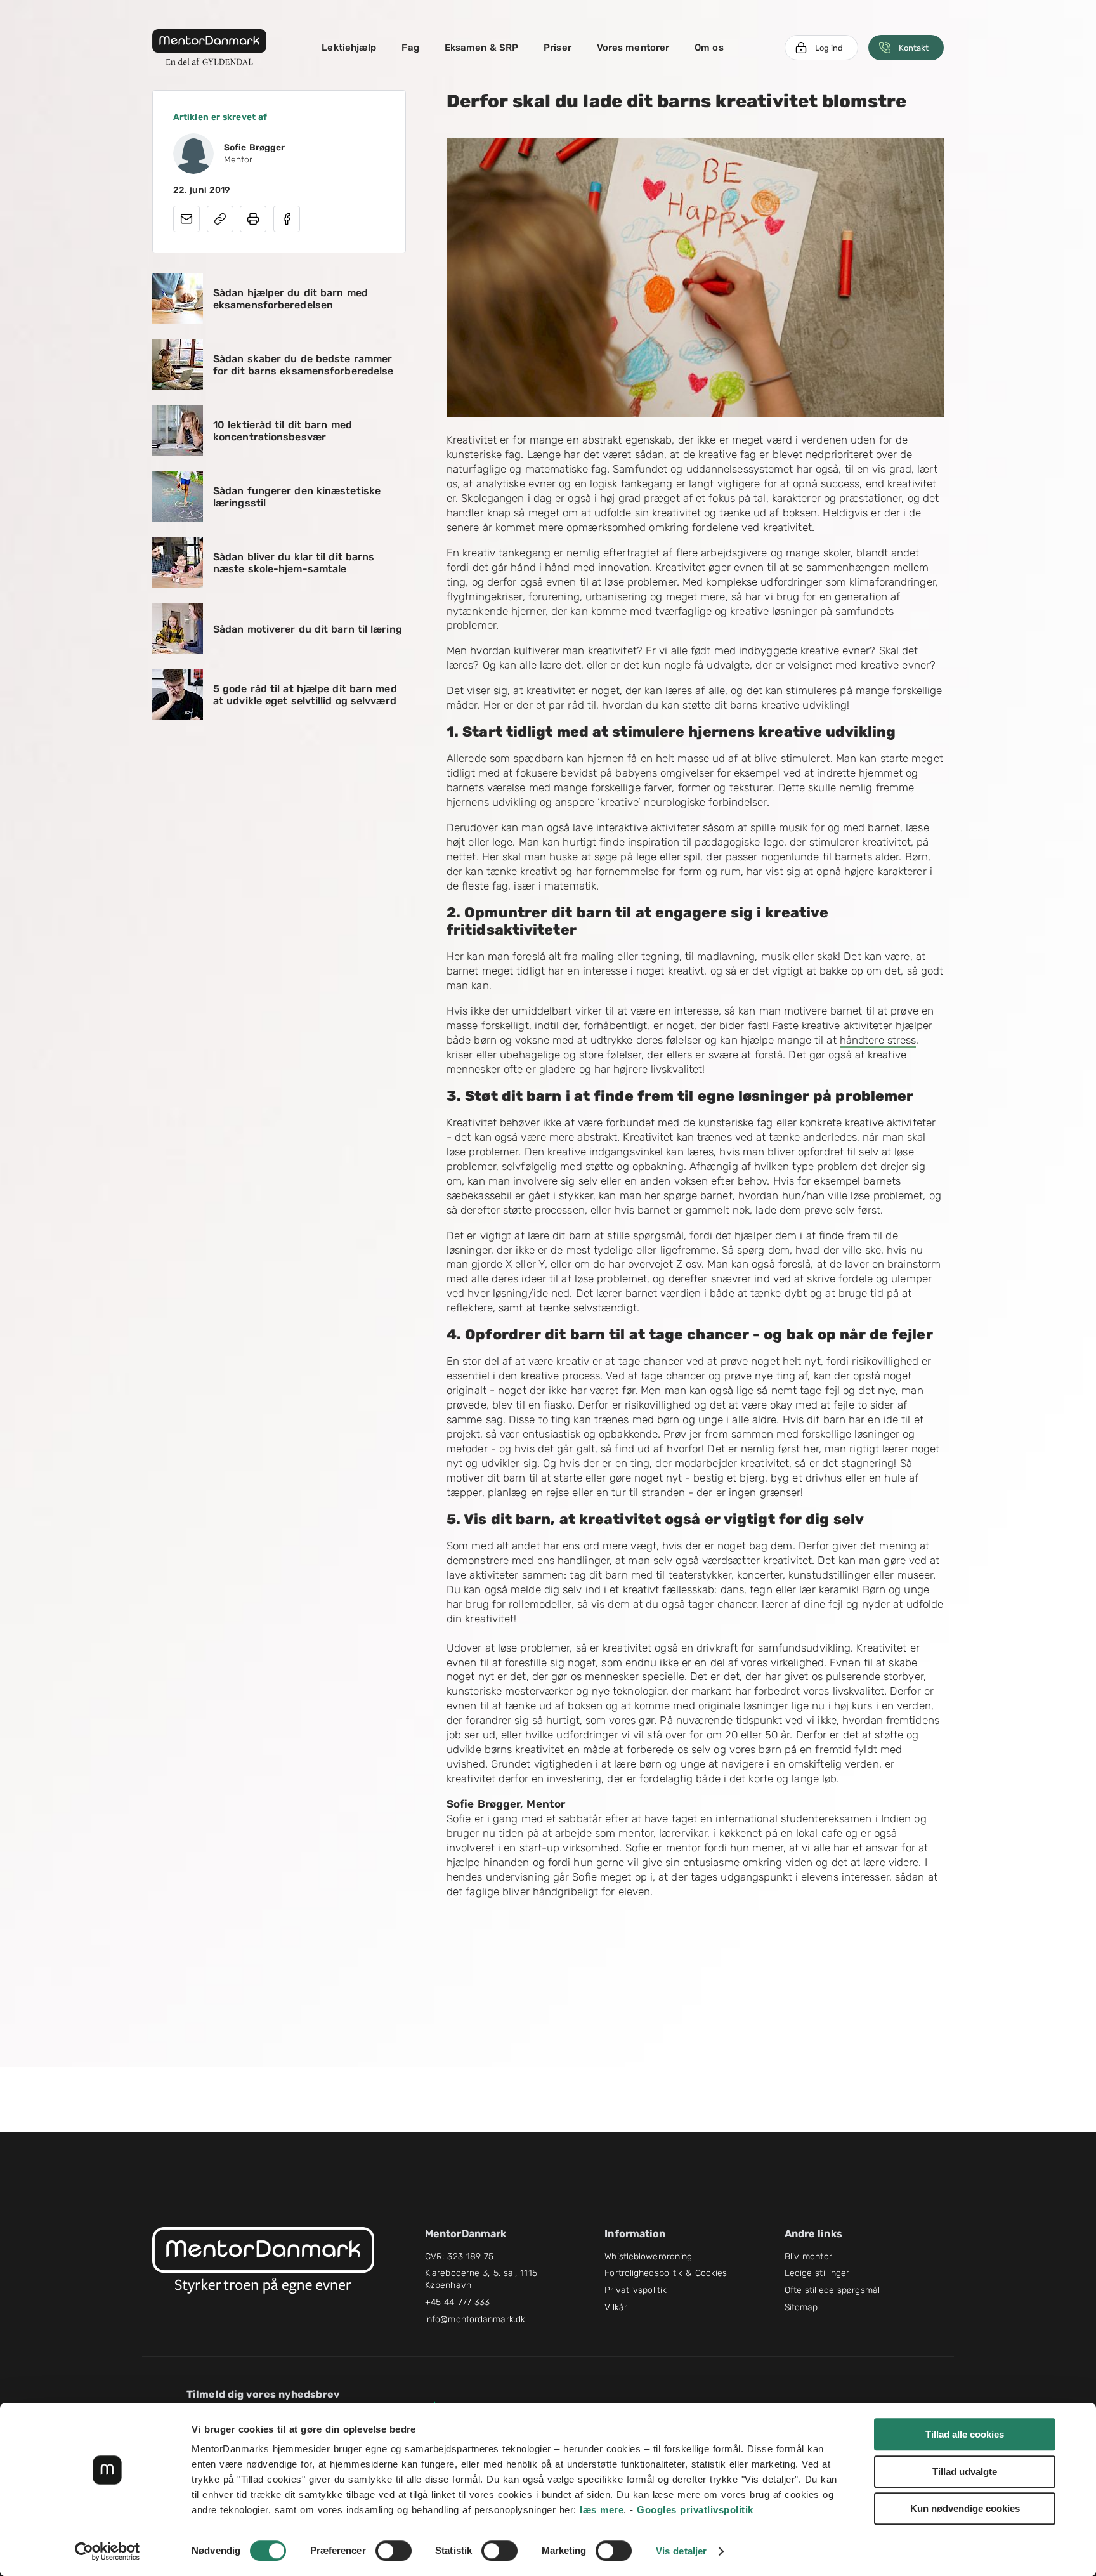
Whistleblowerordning (648, 2257)
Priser (558, 48)
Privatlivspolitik (636, 2290)
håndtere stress (878, 1040)
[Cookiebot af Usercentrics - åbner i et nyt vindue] (108, 2551)
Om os (709, 48)
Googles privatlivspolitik (695, 2510)
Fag (410, 48)
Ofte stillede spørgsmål (832, 2290)
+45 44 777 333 (457, 2302)
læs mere (602, 2510)
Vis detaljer (681, 2551)
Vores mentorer (633, 48)
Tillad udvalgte (965, 2472)
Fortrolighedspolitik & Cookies (666, 2273)
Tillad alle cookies (965, 2434)
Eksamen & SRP (481, 48)
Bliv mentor (808, 2257)
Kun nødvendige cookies (965, 2508)
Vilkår (616, 2307)
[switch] (394, 2551)
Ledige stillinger (817, 2273)
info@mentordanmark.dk (475, 2319)
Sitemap (801, 2307)
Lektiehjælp (349, 48)
